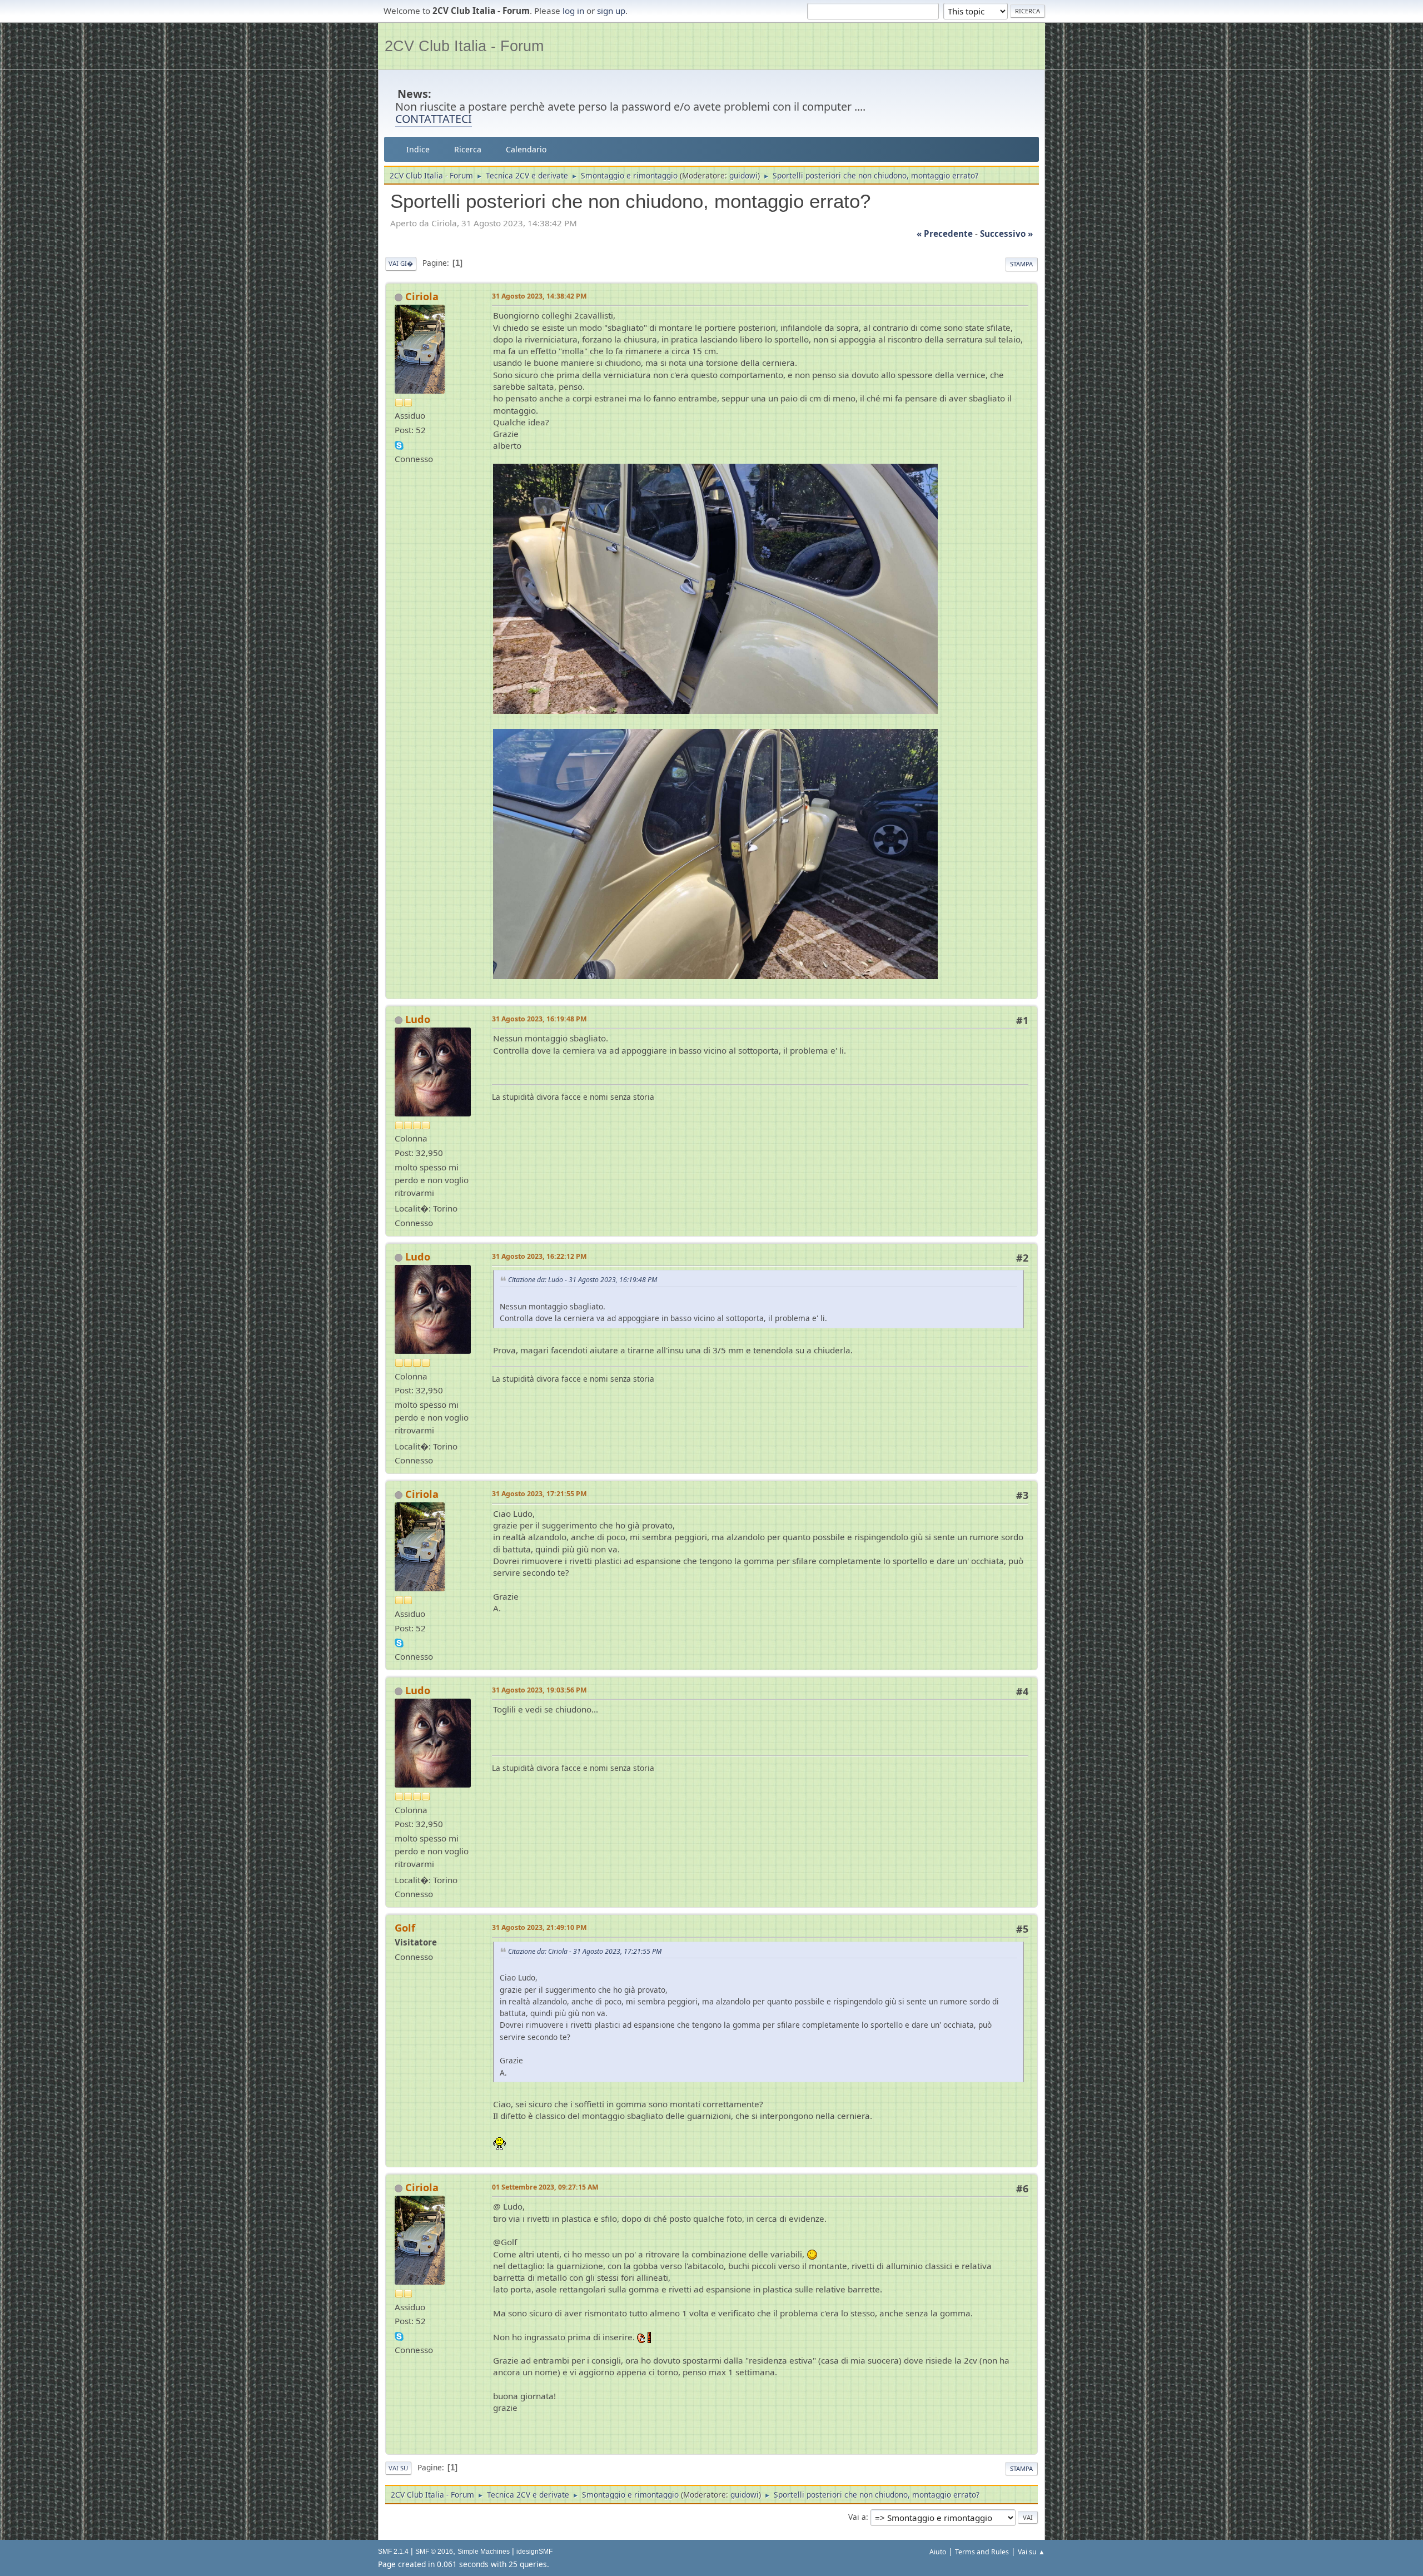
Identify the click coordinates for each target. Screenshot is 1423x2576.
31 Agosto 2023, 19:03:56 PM (539, 1690)
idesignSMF (534, 2552)
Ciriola (422, 296)
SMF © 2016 (434, 2552)
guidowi (743, 175)
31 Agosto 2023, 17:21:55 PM (539, 1494)
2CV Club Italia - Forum (464, 46)
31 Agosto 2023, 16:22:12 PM (539, 1256)
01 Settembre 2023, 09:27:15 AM (545, 2187)
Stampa (1021, 264)
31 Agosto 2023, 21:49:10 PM (539, 1927)
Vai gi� (401, 263)
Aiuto (938, 2552)
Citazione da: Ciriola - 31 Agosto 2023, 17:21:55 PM (585, 1951)
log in (573, 11)
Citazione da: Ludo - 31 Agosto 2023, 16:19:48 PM (583, 1280)
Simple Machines (484, 2552)
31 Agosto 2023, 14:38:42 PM (539, 296)
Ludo (418, 1019)
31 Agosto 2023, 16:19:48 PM (539, 1019)
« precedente (945, 234)
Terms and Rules (982, 2552)
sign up (611, 11)
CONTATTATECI (434, 119)
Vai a (857, 2517)
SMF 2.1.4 (393, 2552)
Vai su (398, 2468)
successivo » (1006, 234)
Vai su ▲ (1031, 2552)
